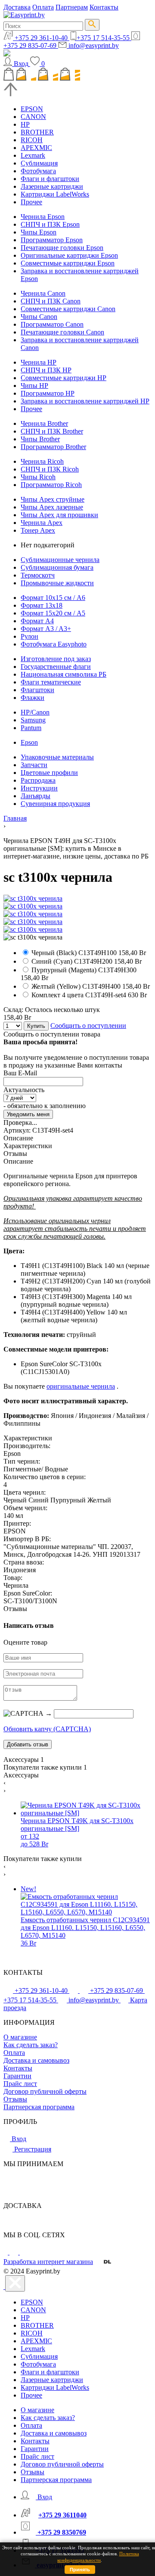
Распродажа (38, 780)
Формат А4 (37, 621)
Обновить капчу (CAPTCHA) (47, 1729)
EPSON (32, 109)
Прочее (31, 202)
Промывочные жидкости (57, 583)
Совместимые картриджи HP (64, 378)
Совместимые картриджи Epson (68, 263)
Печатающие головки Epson (62, 248)
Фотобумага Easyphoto (54, 644)
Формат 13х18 (42, 605)
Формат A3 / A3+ (46, 629)
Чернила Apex (42, 523)
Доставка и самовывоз (36, 2060)
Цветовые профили (49, 773)
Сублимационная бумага (57, 567)
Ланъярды (36, 796)
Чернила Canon (43, 293)
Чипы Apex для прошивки (59, 515)
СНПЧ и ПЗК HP (46, 370)
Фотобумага (38, 171)
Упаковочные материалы (57, 757)
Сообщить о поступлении (88, 1026)
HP (25, 124)
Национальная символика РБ (64, 674)
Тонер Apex (38, 530)
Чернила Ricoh (42, 461)
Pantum (31, 728)
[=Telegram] (15, 2252)
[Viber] (24, 2252)
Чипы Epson (39, 232)
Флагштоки (37, 690)
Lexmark (33, 155)
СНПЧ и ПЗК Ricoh (50, 469)
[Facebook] (6, 2252)
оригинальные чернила (81, 1386)
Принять (80, 2570)
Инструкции (39, 788)
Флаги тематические (51, 682)
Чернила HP (39, 362)
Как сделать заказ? (31, 2045)
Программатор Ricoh (51, 485)
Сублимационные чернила (60, 560)
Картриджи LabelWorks (55, 194)
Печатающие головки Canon (62, 332)
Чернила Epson (43, 217)
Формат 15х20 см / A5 (53, 613)
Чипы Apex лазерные (52, 507)
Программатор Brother (53, 447)
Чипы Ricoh (38, 477)
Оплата (43, 7)
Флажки (33, 698)
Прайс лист (20, 2084)
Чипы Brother (40, 439)
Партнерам (72, 7)
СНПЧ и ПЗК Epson (50, 224)
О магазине (20, 2037)
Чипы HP (34, 386)
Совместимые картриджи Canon (68, 309)
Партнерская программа (39, 2107)
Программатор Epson (52, 240)
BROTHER (37, 132)
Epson (29, 742)
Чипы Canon (39, 317)
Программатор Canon (52, 324)
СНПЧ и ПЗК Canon (51, 301)
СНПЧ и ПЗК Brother (52, 431)
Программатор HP (48, 393)
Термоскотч (38, 575)
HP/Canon (35, 712)
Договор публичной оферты (45, 2091)
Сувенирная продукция (55, 804)
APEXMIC (36, 148)
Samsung (33, 720)
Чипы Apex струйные (53, 499)
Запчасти (34, 765)
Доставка (17, 7)
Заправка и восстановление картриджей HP (85, 401)
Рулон (29, 636)
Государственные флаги (56, 667)
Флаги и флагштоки (50, 179)
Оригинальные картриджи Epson (69, 255)
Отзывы (15, 2099)
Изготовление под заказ (56, 659)
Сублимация (39, 163)
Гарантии (17, 2076)
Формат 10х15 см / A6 (53, 598)
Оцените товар (25, 1642)
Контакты (104, 7)
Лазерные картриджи (52, 186)
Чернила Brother (44, 423)
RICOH (32, 140)
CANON (33, 117)
